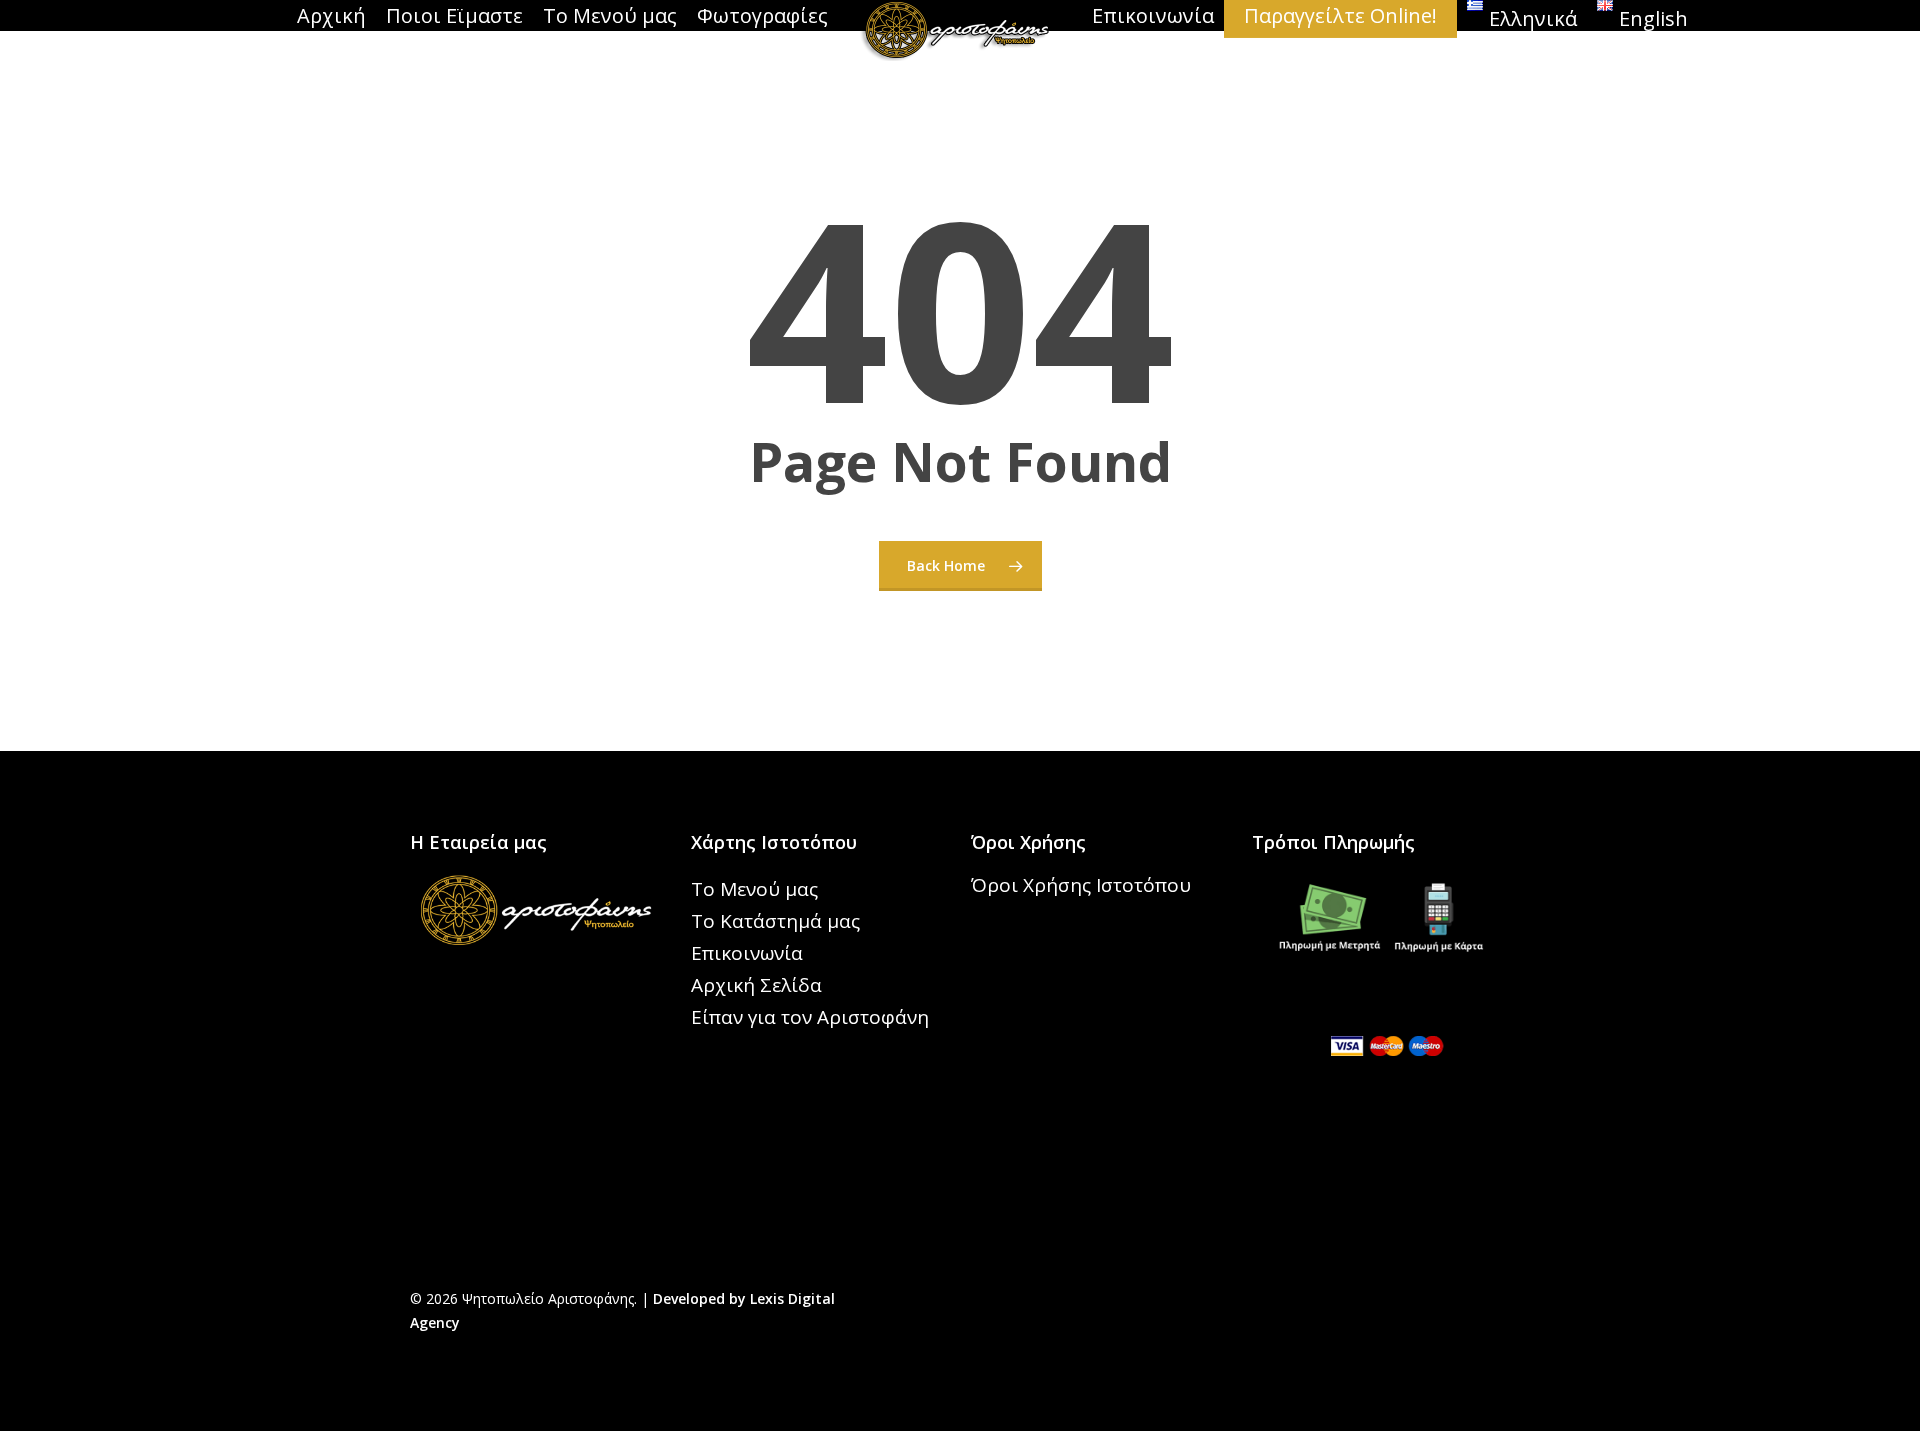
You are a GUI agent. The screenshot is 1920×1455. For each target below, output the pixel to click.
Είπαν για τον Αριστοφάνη (810, 1017)
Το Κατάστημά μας (775, 921)
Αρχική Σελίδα (756, 985)
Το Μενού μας (754, 889)
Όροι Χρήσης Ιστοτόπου (1081, 885)
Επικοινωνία (747, 953)
